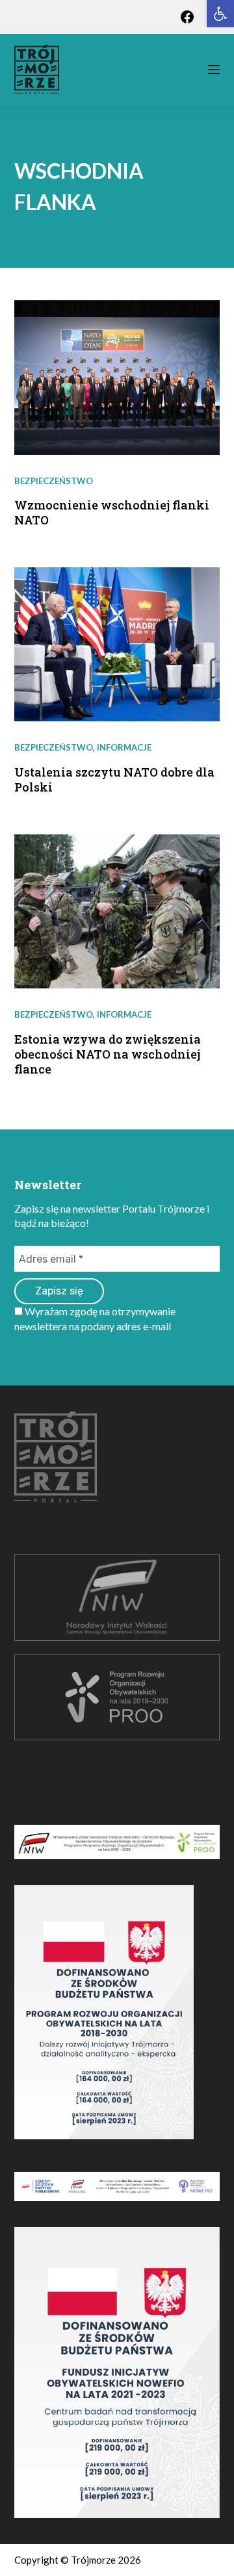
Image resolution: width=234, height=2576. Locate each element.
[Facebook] (187, 17)
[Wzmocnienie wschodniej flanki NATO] (117, 378)
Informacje (124, 747)
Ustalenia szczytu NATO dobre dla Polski (114, 779)
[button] (220, 14)
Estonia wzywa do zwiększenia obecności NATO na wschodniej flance (108, 1054)
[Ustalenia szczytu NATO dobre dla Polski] (117, 645)
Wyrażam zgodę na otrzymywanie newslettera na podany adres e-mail (95, 1318)
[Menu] (214, 70)
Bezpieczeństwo (54, 481)
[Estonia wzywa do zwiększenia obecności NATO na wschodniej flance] (117, 912)
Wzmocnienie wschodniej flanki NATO (112, 512)
